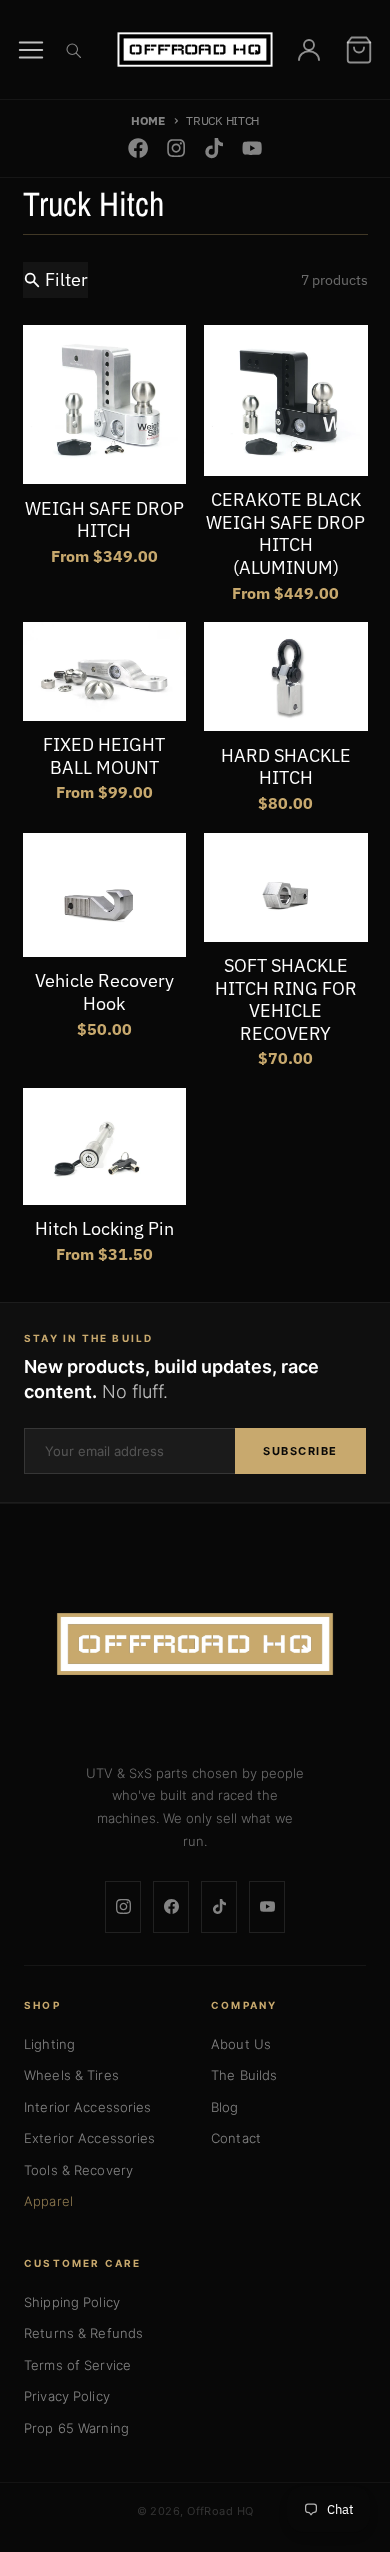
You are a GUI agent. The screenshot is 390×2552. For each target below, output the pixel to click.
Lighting (49, 2044)
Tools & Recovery (78, 2170)
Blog (225, 2107)
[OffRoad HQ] (195, 1644)
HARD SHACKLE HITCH (286, 767)
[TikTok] (219, 1907)
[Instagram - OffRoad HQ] (175, 148)
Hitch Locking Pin (104, 1229)
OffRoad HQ (220, 2511)
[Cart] (359, 50)
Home (148, 120)
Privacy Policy (67, 2396)
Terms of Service (77, 2365)
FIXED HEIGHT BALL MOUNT (104, 756)
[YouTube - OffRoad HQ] (252, 148)
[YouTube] (267, 1907)
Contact (236, 2138)
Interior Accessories (88, 2107)
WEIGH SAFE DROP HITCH (104, 520)
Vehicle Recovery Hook (104, 992)
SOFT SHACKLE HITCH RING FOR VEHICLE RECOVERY (286, 1000)
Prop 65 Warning (76, 2428)
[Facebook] (171, 1907)
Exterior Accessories (90, 2138)
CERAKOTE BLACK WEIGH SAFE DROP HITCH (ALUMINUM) (285, 534)
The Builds (244, 2075)
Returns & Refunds (83, 2333)
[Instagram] (123, 1907)
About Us (241, 2044)
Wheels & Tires (71, 2075)
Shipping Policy (72, 2302)
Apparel (48, 2201)
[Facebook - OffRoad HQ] (137, 148)
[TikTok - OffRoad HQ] (214, 148)
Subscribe (300, 1451)
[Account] (309, 50)
